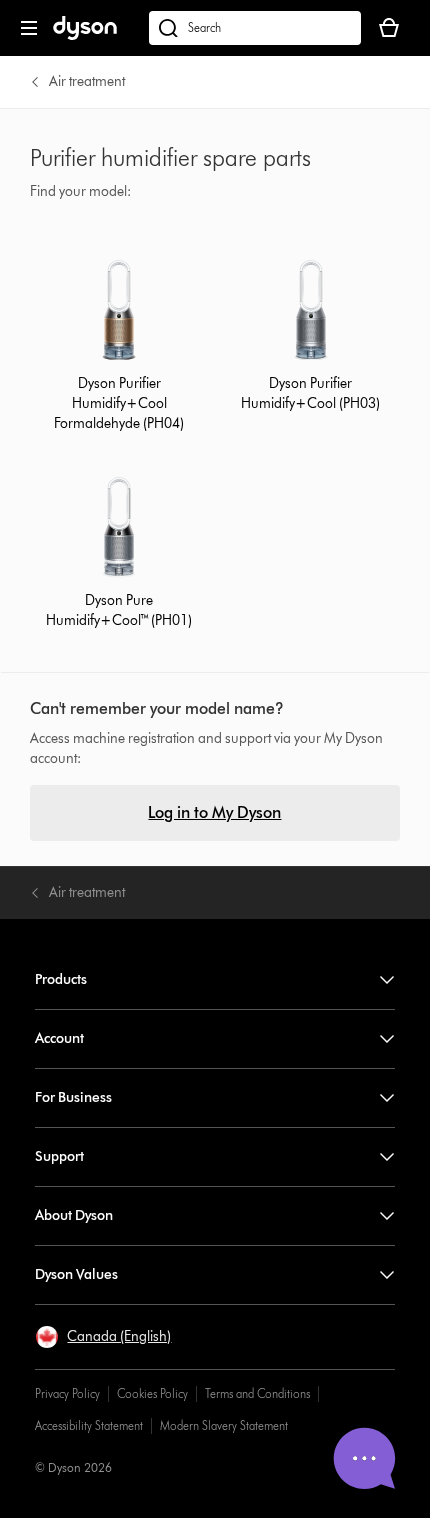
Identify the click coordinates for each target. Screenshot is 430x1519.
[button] (103, 1337)
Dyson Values (76, 1274)
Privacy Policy (67, 1393)
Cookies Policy (152, 1393)
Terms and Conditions (257, 1393)
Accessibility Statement (89, 1425)
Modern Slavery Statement (224, 1425)
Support (59, 1156)
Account (59, 1038)
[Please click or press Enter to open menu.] (29, 28)
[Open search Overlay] (255, 28)
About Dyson (74, 1215)
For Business (73, 1097)
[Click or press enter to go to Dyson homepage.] (85, 35)
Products (61, 979)
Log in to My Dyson (214, 812)
